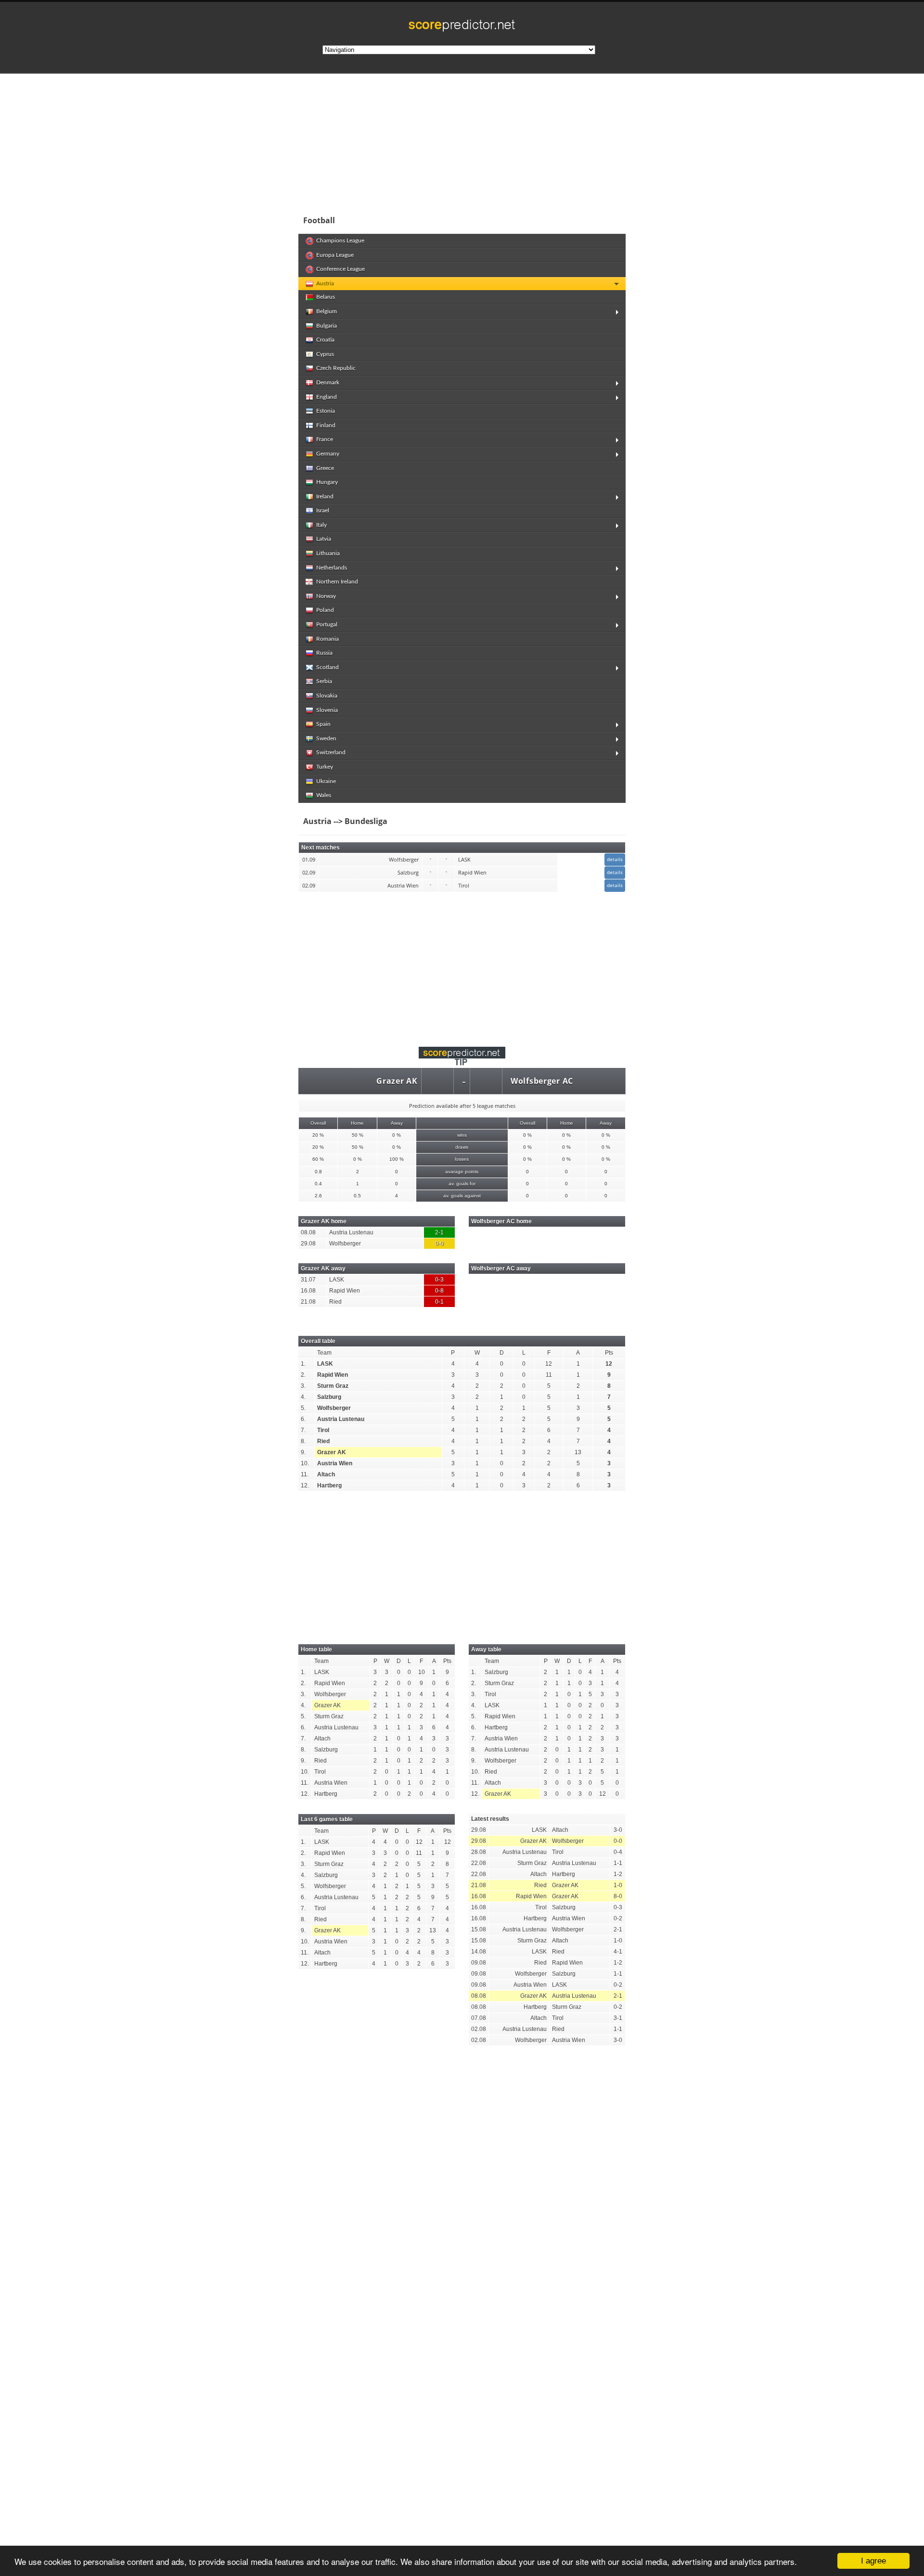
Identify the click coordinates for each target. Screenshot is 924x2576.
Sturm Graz (333, 1386)
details (615, 859)
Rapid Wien (333, 1375)
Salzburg (329, 1397)
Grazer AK (397, 1081)
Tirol (323, 1430)
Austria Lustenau (341, 1419)
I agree (873, 2561)
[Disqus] (462, 2186)
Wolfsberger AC (542, 1081)
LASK (325, 1364)
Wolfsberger (334, 1408)
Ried (323, 1441)
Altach (326, 1474)
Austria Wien (335, 1463)
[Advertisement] (525, 141)
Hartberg (329, 1485)
